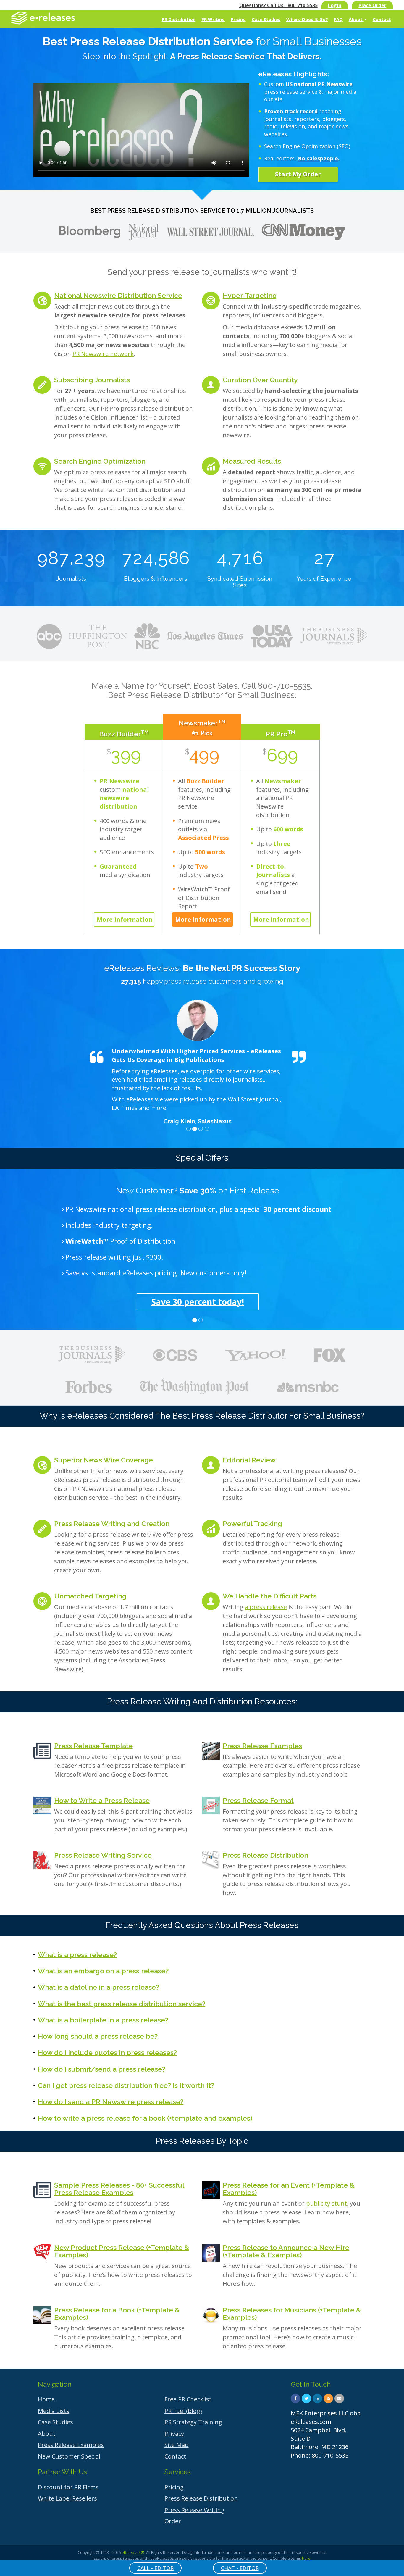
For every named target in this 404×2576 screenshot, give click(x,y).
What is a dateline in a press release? (98, 1987)
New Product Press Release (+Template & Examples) (122, 2251)
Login (335, 5)
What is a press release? (77, 1955)
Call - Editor (155, 2568)
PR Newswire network (103, 354)
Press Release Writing (194, 2510)
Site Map (177, 2445)
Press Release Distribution (265, 1855)
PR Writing (213, 19)
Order (173, 2521)
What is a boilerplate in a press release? (103, 2020)
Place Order (372, 5)
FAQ (338, 19)
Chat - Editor (240, 2568)
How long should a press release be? (98, 2036)
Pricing (238, 19)
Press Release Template (93, 1746)
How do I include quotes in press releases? (107, 2052)
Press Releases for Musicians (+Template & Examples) (292, 2314)
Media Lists (54, 2411)
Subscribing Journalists (92, 380)
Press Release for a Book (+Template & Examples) (117, 2314)
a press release (266, 1607)
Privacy (174, 2434)
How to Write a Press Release (102, 1800)
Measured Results (252, 461)
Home (46, 2399)
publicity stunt (327, 2203)
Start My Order (298, 174)
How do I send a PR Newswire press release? (111, 2102)
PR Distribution (179, 19)
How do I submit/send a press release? (102, 2069)
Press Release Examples (262, 1746)
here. (307, 2558)
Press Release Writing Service (103, 1855)
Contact (382, 19)
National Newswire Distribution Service (118, 295)
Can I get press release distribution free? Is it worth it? (126, 2085)
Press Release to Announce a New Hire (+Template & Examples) (286, 2251)
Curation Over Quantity (260, 380)
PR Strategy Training (193, 2422)
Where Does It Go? (307, 19)
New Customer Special (69, 2456)
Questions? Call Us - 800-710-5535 (278, 5)
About (356, 19)
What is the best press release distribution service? (122, 2004)
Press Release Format (258, 1800)
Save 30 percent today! (198, 1302)
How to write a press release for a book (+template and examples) (145, 2118)
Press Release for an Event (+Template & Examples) (289, 2189)
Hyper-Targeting (250, 295)
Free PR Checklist (188, 2399)
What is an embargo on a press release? (103, 1971)
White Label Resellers (67, 2498)
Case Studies (266, 19)
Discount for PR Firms (68, 2487)
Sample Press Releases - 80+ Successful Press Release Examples (119, 2189)
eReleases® (133, 2552)
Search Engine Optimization (100, 461)
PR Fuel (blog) (183, 2411)
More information (125, 919)
